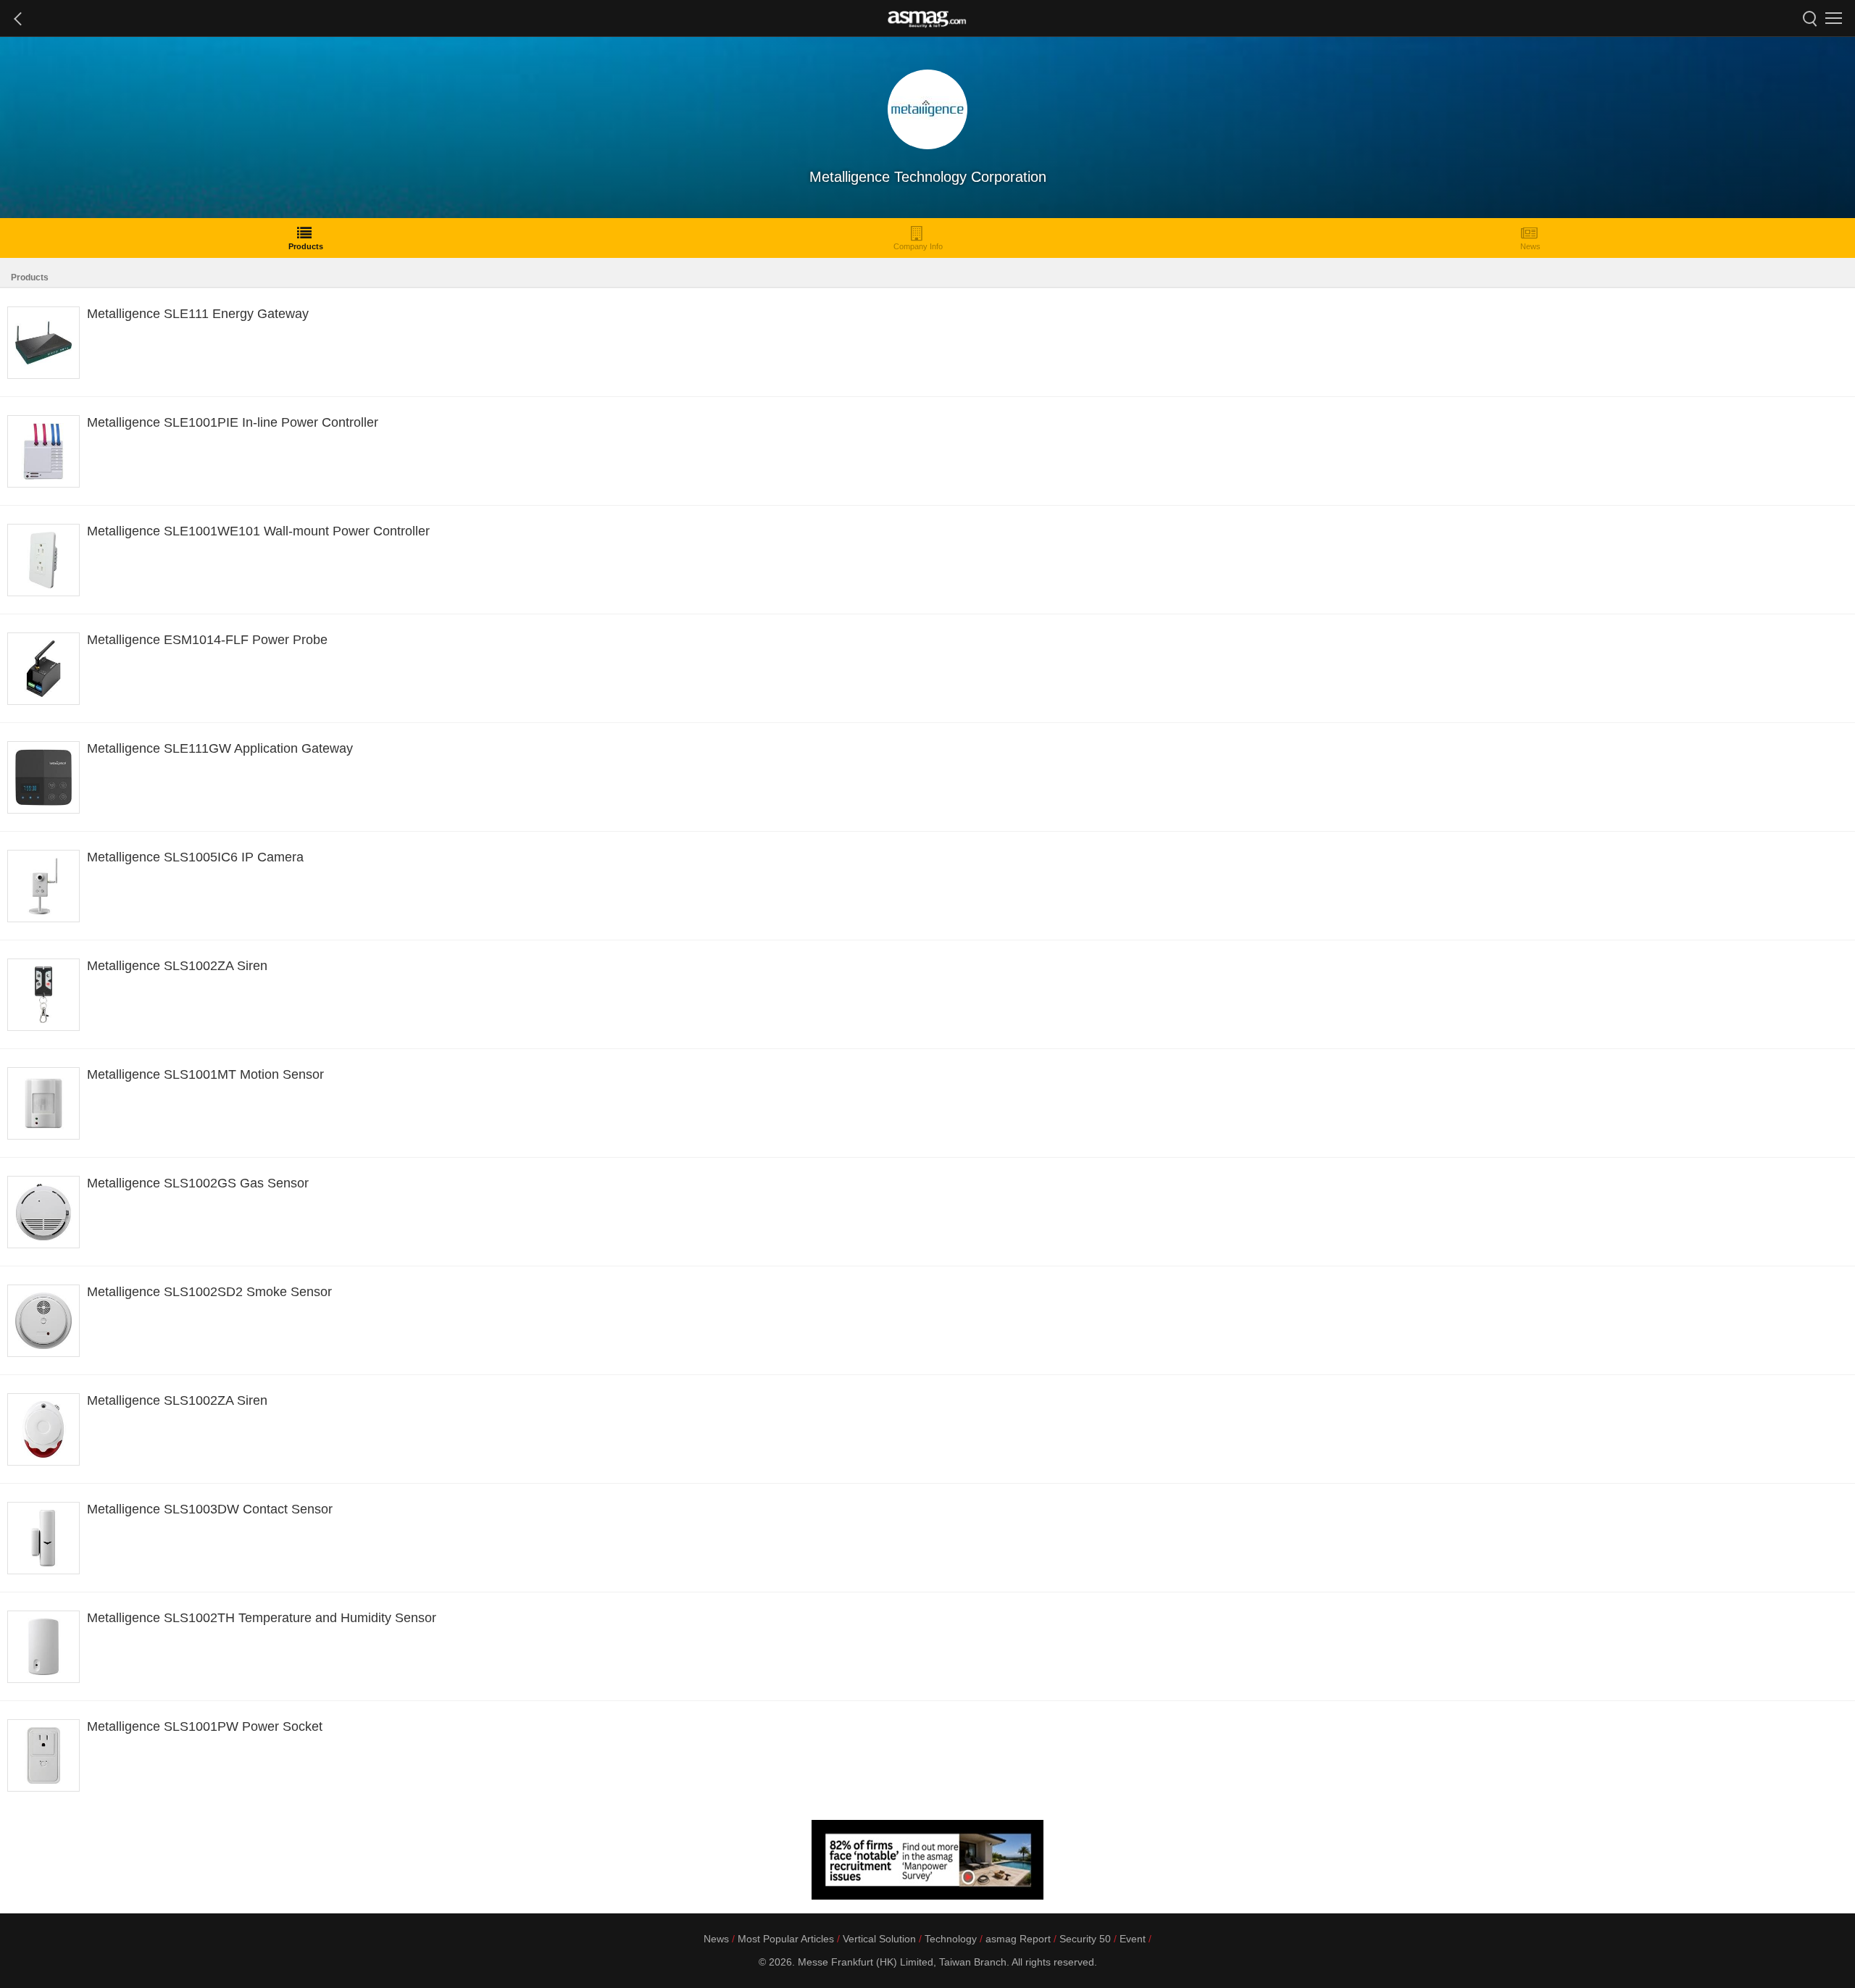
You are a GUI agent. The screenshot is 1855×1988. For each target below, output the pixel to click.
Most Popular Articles (786, 1939)
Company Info (918, 246)
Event (1133, 1939)
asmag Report (1018, 1939)
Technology (951, 1939)
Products (306, 246)
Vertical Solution (879, 1939)
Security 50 (1085, 1939)
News (1530, 246)
